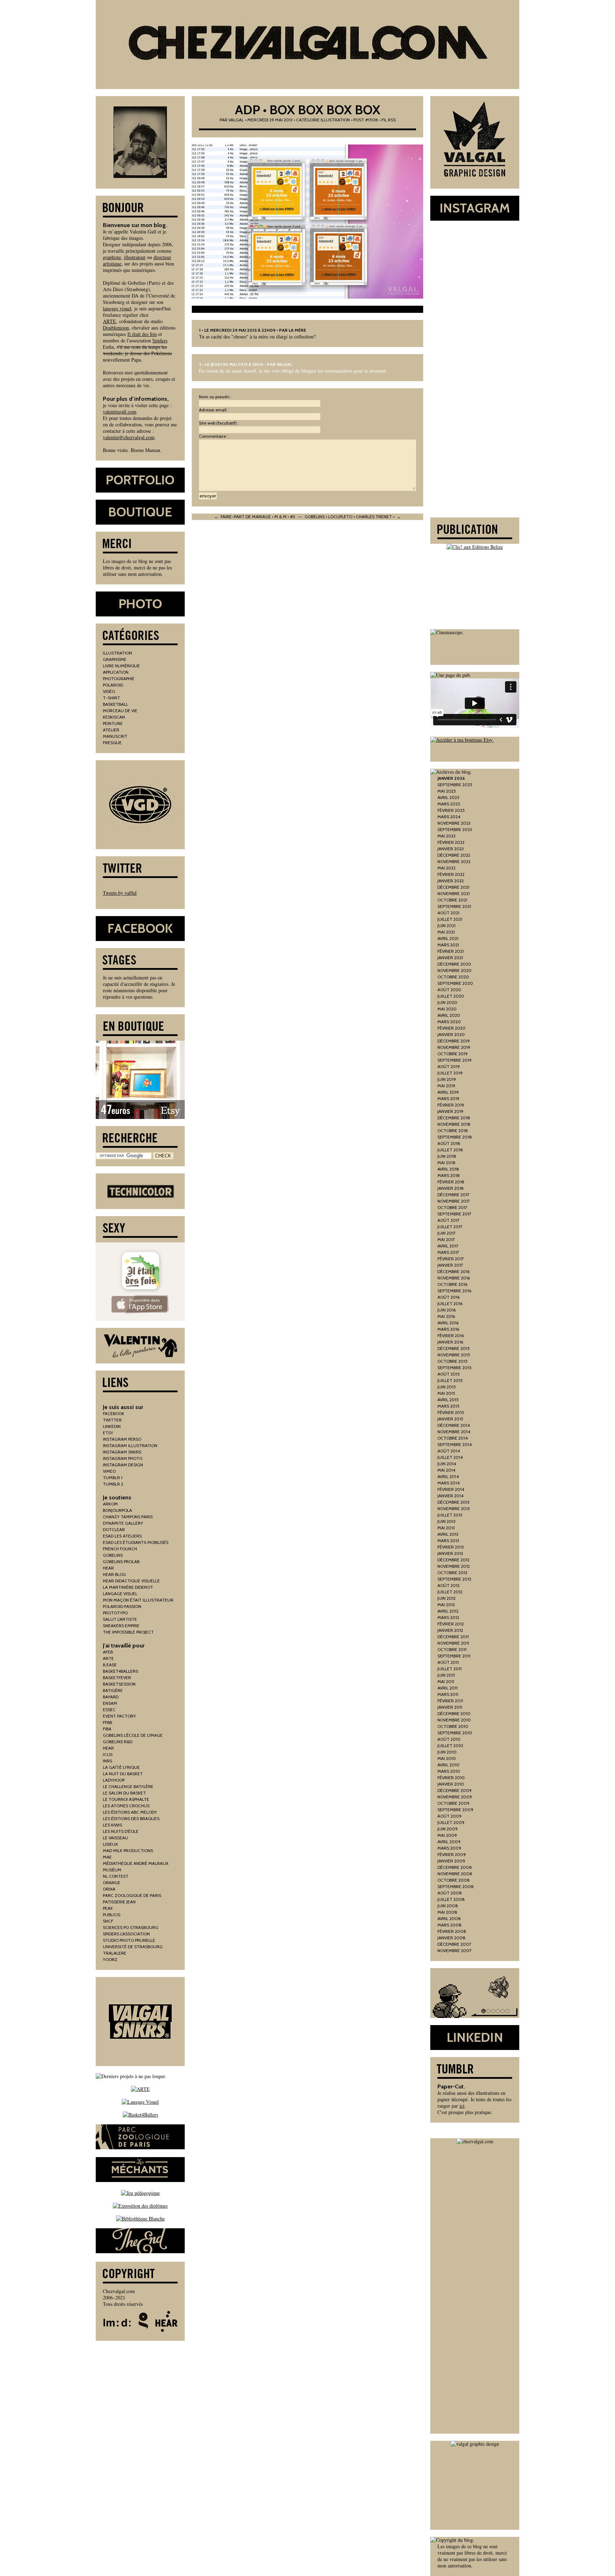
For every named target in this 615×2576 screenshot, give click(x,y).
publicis (112, 1915)
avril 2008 (449, 1918)
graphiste (112, 257)
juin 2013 (446, 1521)
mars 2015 (448, 1406)
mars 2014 (448, 1483)
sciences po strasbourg (131, 1927)
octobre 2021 (452, 900)
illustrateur (135, 257)
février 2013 (451, 1547)
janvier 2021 (450, 958)
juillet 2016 (450, 1303)
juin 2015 (447, 1387)
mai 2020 (447, 1009)
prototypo (115, 1613)
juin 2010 (447, 1752)
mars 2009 (449, 1848)
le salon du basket (124, 1793)
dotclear (114, 1529)
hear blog (114, 1574)
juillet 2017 (450, 1227)
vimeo (109, 1471)
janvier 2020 (451, 1034)
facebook (114, 1413)
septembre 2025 (455, 785)
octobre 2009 (453, 1803)
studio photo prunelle (129, 1940)
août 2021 (448, 913)
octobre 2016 (452, 1284)
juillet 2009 (451, 1822)
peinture (113, 723)
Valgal (236, 120)
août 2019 (449, 1066)
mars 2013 (448, 1541)
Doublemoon (116, 328)
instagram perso (122, 1439)
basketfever (117, 1678)
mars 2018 (449, 1175)
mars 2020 (449, 1022)
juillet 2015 (450, 1380)
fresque (112, 743)
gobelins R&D (118, 1742)
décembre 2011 (453, 1637)
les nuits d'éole (121, 1831)
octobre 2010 (453, 1726)
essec (109, 1710)
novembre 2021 (454, 893)
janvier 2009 (451, 1861)
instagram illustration (130, 1445)
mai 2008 (447, 1912)
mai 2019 (446, 1086)
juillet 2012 (450, 1592)
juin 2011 (446, 1675)
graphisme (115, 659)
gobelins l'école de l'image (133, 1735)
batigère (113, 1690)
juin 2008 (448, 1906)
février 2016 (451, 1336)
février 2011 (450, 1701)
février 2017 (451, 1259)
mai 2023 (446, 836)
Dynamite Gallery (123, 1523)
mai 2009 (447, 1835)
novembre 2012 (454, 1566)
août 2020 (449, 990)
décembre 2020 (454, 964)
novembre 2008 (455, 1874)
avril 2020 (449, 1015)
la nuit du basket (123, 1774)
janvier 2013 (450, 1553)
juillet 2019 (450, 1073)
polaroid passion (122, 1606)
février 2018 (451, 1182)
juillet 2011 (450, 1669)
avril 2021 (448, 938)
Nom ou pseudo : (215, 397)
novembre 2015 (454, 1355)
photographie (119, 679)
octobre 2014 (453, 1438)
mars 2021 (448, 945)
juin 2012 (446, 1598)
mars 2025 (449, 804)
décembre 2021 (453, 887)
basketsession (119, 1684)
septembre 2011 (454, 1656)
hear (108, 1568)
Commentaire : (214, 436)
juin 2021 (446, 926)
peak (108, 1908)
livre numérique (121, 666)
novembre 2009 (455, 1797)
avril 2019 (448, 1092)
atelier (111, 730)
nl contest (116, 1876)
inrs (107, 1761)
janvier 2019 (450, 1111)
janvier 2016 (450, 1342)
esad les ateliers (122, 1536)
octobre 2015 (453, 1361)
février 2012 (451, 1624)
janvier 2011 (450, 1707)
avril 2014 (448, 1476)
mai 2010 (447, 1758)
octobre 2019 (453, 1054)
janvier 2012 (450, 1630)
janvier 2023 (451, 849)
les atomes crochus (126, 1806)
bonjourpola (117, 1510)
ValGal (284, 364)
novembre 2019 (454, 1047)
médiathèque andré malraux (136, 1863)
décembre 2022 (454, 855)
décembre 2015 (454, 1348)
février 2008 (452, 1931)
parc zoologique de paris (132, 1895)
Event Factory (119, 1716)
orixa (109, 1889)
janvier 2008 (451, 1938)
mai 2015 (446, 1393)
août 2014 (449, 1451)
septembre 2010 (455, 1733)
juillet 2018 (450, 1150)
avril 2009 (449, 1842)
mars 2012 (448, 1617)
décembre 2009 (454, 1790)
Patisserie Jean (119, 1902)
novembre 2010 (454, 1720)
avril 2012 (448, 1611)
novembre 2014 (454, 1432)
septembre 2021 (454, 906)
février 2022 (451, 874)
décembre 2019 (454, 1041)
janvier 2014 (450, 1496)
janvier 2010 (451, 1784)
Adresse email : (214, 410)
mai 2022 (446, 868)
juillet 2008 (451, 1899)
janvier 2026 (451, 778)
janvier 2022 (451, 881)
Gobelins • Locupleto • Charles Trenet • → (353, 517)
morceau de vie (120, 711)
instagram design (123, 1465)
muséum (112, 1870)
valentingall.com (120, 412)
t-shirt (111, 698)
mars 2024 (449, 817)
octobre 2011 (452, 1649)
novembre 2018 (454, 1124)
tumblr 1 (113, 1478)
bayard (111, 1697)
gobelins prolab (121, 1562)
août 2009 (450, 1816)
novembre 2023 (454, 823)
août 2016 (448, 1297)
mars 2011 (448, 1694)
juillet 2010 (450, 1746)
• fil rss (387, 120)
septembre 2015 (454, 1368)
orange (112, 1883)
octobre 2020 (453, 977)
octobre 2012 (452, 1573)
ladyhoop (114, 1780)
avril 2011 (448, 1688)
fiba (107, 1729)
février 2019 (451, 1105)
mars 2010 (449, 1771)
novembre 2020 (454, 970)
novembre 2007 (454, 1951)
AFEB (108, 1652)
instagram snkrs (122, 1452)
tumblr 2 (113, 1484)
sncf (108, 1921)
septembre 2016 (454, 1291)
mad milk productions (128, 1850)
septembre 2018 (455, 1137)
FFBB (107, 1722)
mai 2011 (446, 1681)
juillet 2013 (450, 1515)
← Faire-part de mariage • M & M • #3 (255, 517)
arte (108, 1658)
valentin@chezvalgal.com (129, 437)
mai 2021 (446, 932)
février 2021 (451, 951)
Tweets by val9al (120, 893)
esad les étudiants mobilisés (136, 1542)
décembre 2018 (454, 1118)
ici (462, 2106)
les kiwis (112, 1825)
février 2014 (451, 1489)
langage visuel (117, 308)
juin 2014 (447, 1464)
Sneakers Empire (121, 1626)
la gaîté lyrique (121, 1767)
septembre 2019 (454, 1060)
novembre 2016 (454, 1278)
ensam (110, 1703)
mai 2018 (446, 1163)
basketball (115, 704)
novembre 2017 (454, 1201)
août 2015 (449, 1374)
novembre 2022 (454, 861)
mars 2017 (448, 1252)
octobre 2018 (453, 1131)
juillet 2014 (450, 1457)
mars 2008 (450, 1925)
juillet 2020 (451, 996)
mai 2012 (446, 1605)
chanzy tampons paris (128, 1517)
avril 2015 (448, 1400)
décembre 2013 (453, 1502)
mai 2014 (446, 1470)
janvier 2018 (451, 1188)
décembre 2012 (453, 1560)
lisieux (110, 1844)
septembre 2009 (455, 1810)
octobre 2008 (454, 1880)
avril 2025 (448, 797)
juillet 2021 (450, 919)
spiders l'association (126, 1934)
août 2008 (450, 1893)
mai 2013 (446, 1528)
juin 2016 (446, 1310)
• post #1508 (364, 120)
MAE (107, 1857)
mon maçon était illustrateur (138, 1600)
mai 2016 (446, 1316)
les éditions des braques (131, 1818)
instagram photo (123, 1458)
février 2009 (452, 1854)
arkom (110, 1504)
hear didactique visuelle (131, 1581)
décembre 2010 (454, 1713)
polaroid (113, 685)
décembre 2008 (455, 1867)
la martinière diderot (128, 1587)
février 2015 (451, 1412)
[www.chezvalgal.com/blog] (307, 44)
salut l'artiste (120, 1619)
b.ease (110, 1665)
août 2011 (448, 1662)
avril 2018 (448, 1169)
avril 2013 (448, 1534)
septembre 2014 (454, 1444)
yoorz (110, 1959)
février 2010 (451, 1778)
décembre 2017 (453, 1195)
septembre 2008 (456, 1886)
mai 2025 (447, 791)
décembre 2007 (454, 1944)
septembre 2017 (454, 1214)
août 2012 (448, 1585)
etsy (108, 1433)
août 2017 (448, 1220)
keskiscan (114, 717)
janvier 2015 (450, 1419)
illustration (335, 120)
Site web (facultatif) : (219, 423)
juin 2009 (448, 1829)
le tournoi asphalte (126, 1799)
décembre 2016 (453, 1271)
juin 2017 (446, 1233)
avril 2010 (448, 1765)
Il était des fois (142, 334)
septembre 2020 (455, 983)
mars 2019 (448, 1098)
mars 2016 (448, 1329)
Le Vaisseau (115, 1838)
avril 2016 (448, 1323)
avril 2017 (448, 1246)
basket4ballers (120, 1671)
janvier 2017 (450, 1265)
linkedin (112, 1426)
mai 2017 (446, 1239)
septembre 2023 (455, 829)
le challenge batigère (128, 1786)
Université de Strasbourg (133, 1947)
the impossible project (128, 1632)
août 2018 (449, 1143)
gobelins (113, 1555)
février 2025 (451, 810)
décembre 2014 (454, 1425)
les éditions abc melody (130, 1812)
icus (108, 1754)
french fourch (120, 1549)
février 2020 (451, 1028)
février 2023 (451, 842)
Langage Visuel (120, 1594)
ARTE (109, 321)
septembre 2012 (454, 1579)
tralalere (115, 1953)
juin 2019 (447, 1079)
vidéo (109, 691)
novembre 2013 (454, 1508)
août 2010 (449, 1739)
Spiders (160, 340)
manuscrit (115, 736)
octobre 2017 (452, 1207)
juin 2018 (447, 1156)
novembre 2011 (453, 1643)
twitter (112, 1420)
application (116, 672)
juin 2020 (447, 1002)
